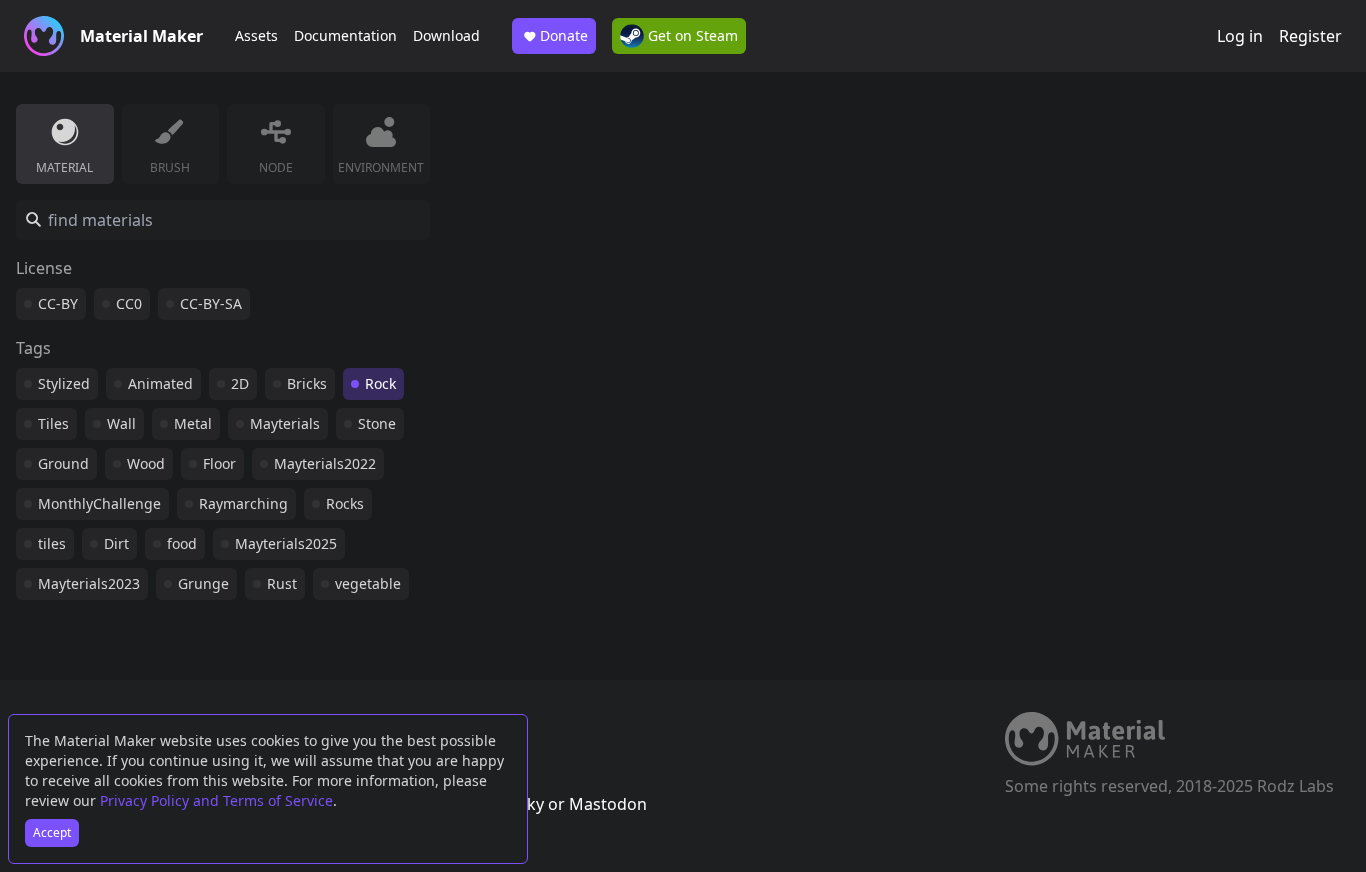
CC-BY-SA (211, 303)
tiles (52, 543)
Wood (146, 463)
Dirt (116, 543)
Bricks (307, 383)
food (182, 543)
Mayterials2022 (325, 463)
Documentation (345, 35)
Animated (160, 383)
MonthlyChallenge (99, 503)
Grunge (203, 583)
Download (446, 35)
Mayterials (285, 423)
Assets (256, 35)
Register (1310, 36)
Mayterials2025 (286, 543)
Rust (282, 583)
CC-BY (58, 303)
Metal (193, 423)
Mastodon (608, 804)
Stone (377, 423)
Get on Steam (691, 35)
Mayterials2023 (89, 583)
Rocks (345, 503)
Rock (380, 383)
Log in (1240, 36)
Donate (564, 35)
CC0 (129, 303)
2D (240, 383)
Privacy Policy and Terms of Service (216, 800)
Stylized (64, 383)
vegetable (368, 583)
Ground (63, 463)
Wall (121, 423)
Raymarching (243, 503)
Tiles (53, 423)
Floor (219, 463)
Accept (52, 832)
